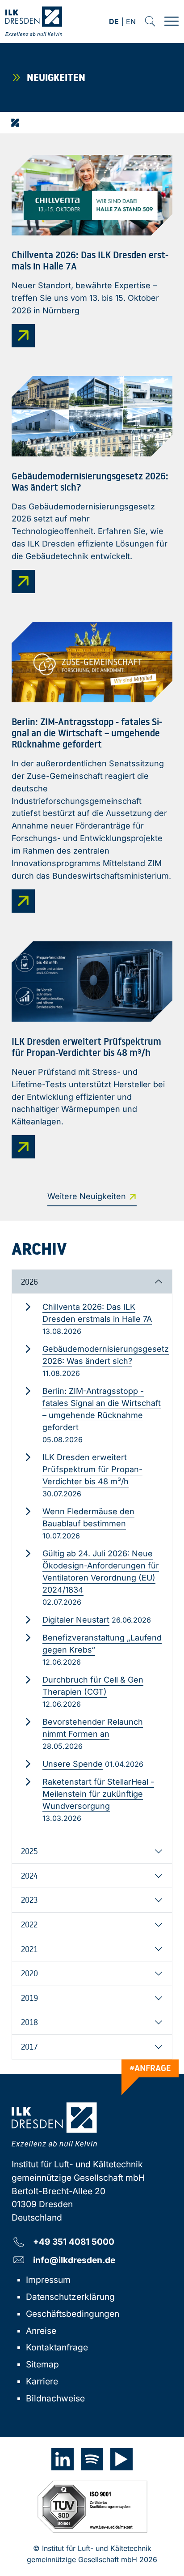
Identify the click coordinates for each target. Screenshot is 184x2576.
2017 (29, 2046)
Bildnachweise (55, 2398)
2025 (29, 1851)
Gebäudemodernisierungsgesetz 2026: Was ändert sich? (106, 1355)
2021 (29, 1949)
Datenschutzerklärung (70, 2297)
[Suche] (150, 21)
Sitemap (42, 2364)
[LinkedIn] (63, 2459)
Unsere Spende (73, 1764)
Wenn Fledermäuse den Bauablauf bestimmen (88, 1517)
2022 (29, 1924)
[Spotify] (92, 2459)
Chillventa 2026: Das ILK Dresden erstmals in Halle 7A (97, 1313)
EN (131, 22)
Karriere (42, 2381)
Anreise (41, 2331)
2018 (29, 2022)
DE (114, 22)
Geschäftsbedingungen (73, 2314)
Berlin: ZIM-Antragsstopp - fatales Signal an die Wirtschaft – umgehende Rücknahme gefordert (102, 1409)
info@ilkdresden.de (74, 2260)
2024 (29, 1875)
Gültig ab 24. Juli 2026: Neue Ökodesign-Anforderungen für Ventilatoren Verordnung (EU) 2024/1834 (101, 1572)
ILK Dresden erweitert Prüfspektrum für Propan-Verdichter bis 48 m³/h (92, 1469)
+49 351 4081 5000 (74, 2241)
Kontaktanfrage (57, 2347)
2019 (29, 1998)
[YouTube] (121, 2459)
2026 (29, 1282)
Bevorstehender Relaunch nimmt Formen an (93, 1728)
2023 (29, 1900)
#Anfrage (150, 2068)
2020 (29, 1973)
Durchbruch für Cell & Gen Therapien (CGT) (93, 1686)
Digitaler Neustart (76, 1620)
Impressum (48, 2280)
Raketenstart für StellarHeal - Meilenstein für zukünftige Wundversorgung (98, 1794)
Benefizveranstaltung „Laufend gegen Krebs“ (102, 1644)
